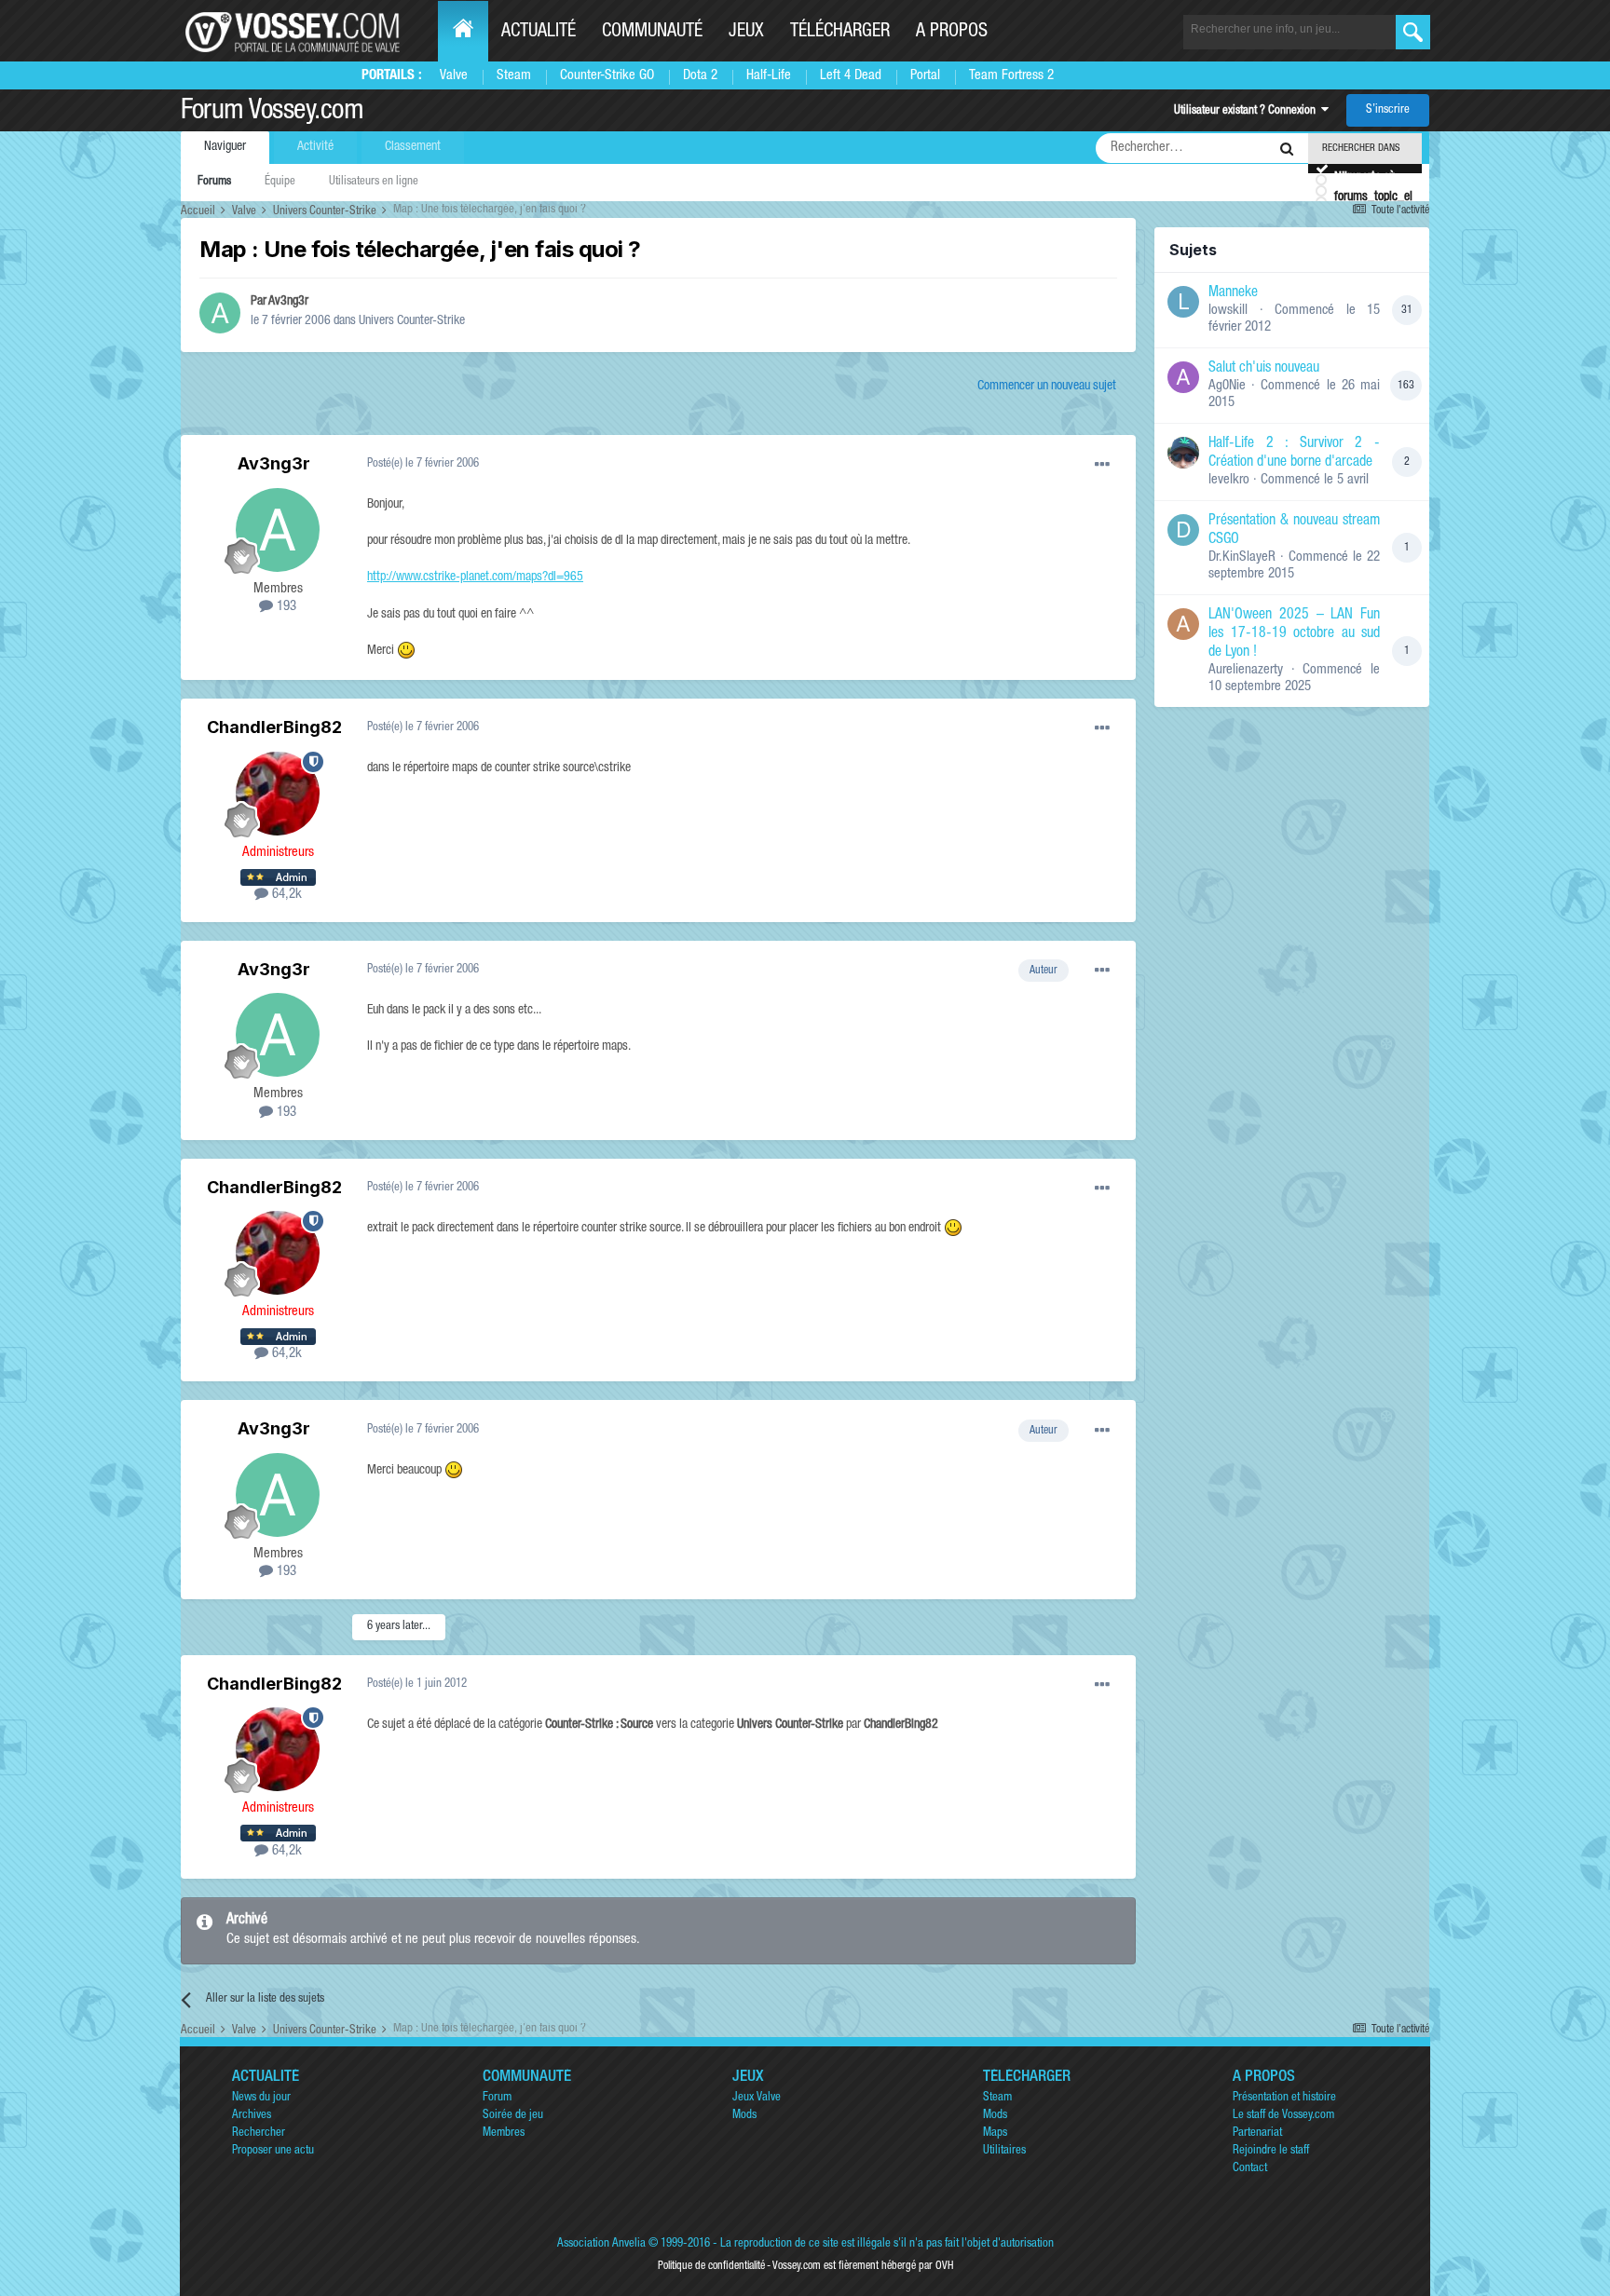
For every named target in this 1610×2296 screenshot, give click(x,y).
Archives (252, 2116)
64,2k (285, 895)
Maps (995, 2133)
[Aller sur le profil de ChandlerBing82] (278, 794)
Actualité (539, 33)
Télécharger (840, 33)
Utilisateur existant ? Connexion (1248, 111)
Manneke (1233, 293)
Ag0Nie (1227, 386)
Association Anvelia (601, 2244)
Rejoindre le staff (1271, 2151)
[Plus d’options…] (1102, 465)
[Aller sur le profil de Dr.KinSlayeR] (1183, 530)
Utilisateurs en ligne (374, 182)
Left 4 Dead (851, 76)
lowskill (1228, 311)
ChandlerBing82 (274, 727)
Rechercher (259, 2133)
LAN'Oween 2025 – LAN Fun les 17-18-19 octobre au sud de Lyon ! (1294, 634)
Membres (504, 2133)
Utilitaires (1004, 2151)
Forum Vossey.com (272, 113)
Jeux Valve (757, 2098)
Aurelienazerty (1246, 670)
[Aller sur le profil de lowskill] (1183, 302)
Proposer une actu (273, 2151)
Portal (925, 76)
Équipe (280, 182)
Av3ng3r (288, 302)
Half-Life (769, 76)
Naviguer (225, 147)
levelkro (1229, 480)
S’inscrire (1388, 110)
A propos (952, 33)
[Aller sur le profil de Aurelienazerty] (1183, 624)
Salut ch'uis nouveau (1264, 369)
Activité (315, 147)
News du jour (261, 2098)
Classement (413, 147)
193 (285, 607)
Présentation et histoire (1284, 2098)
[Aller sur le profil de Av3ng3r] (220, 313)
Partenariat (1257, 2133)
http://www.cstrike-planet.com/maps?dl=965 (475, 577)
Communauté (652, 33)
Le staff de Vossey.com (1283, 2116)
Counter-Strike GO (607, 76)
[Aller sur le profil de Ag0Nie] (1183, 377)
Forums (214, 182)
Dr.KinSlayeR (1242, 557)
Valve (454, 76)
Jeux (746, 33)
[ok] (1413, 32)
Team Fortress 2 (1011, 76)
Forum (497, 2098)
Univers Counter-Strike (412, 321)
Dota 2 (700, 76)
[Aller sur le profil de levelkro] (1183, 453)
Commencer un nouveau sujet (1047, 387)
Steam (514, 76)
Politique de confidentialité (711, 2266)
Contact (1250, 2169)
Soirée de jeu (513, 2116)
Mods (744, 2116)
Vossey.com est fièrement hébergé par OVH (863, 2266)
